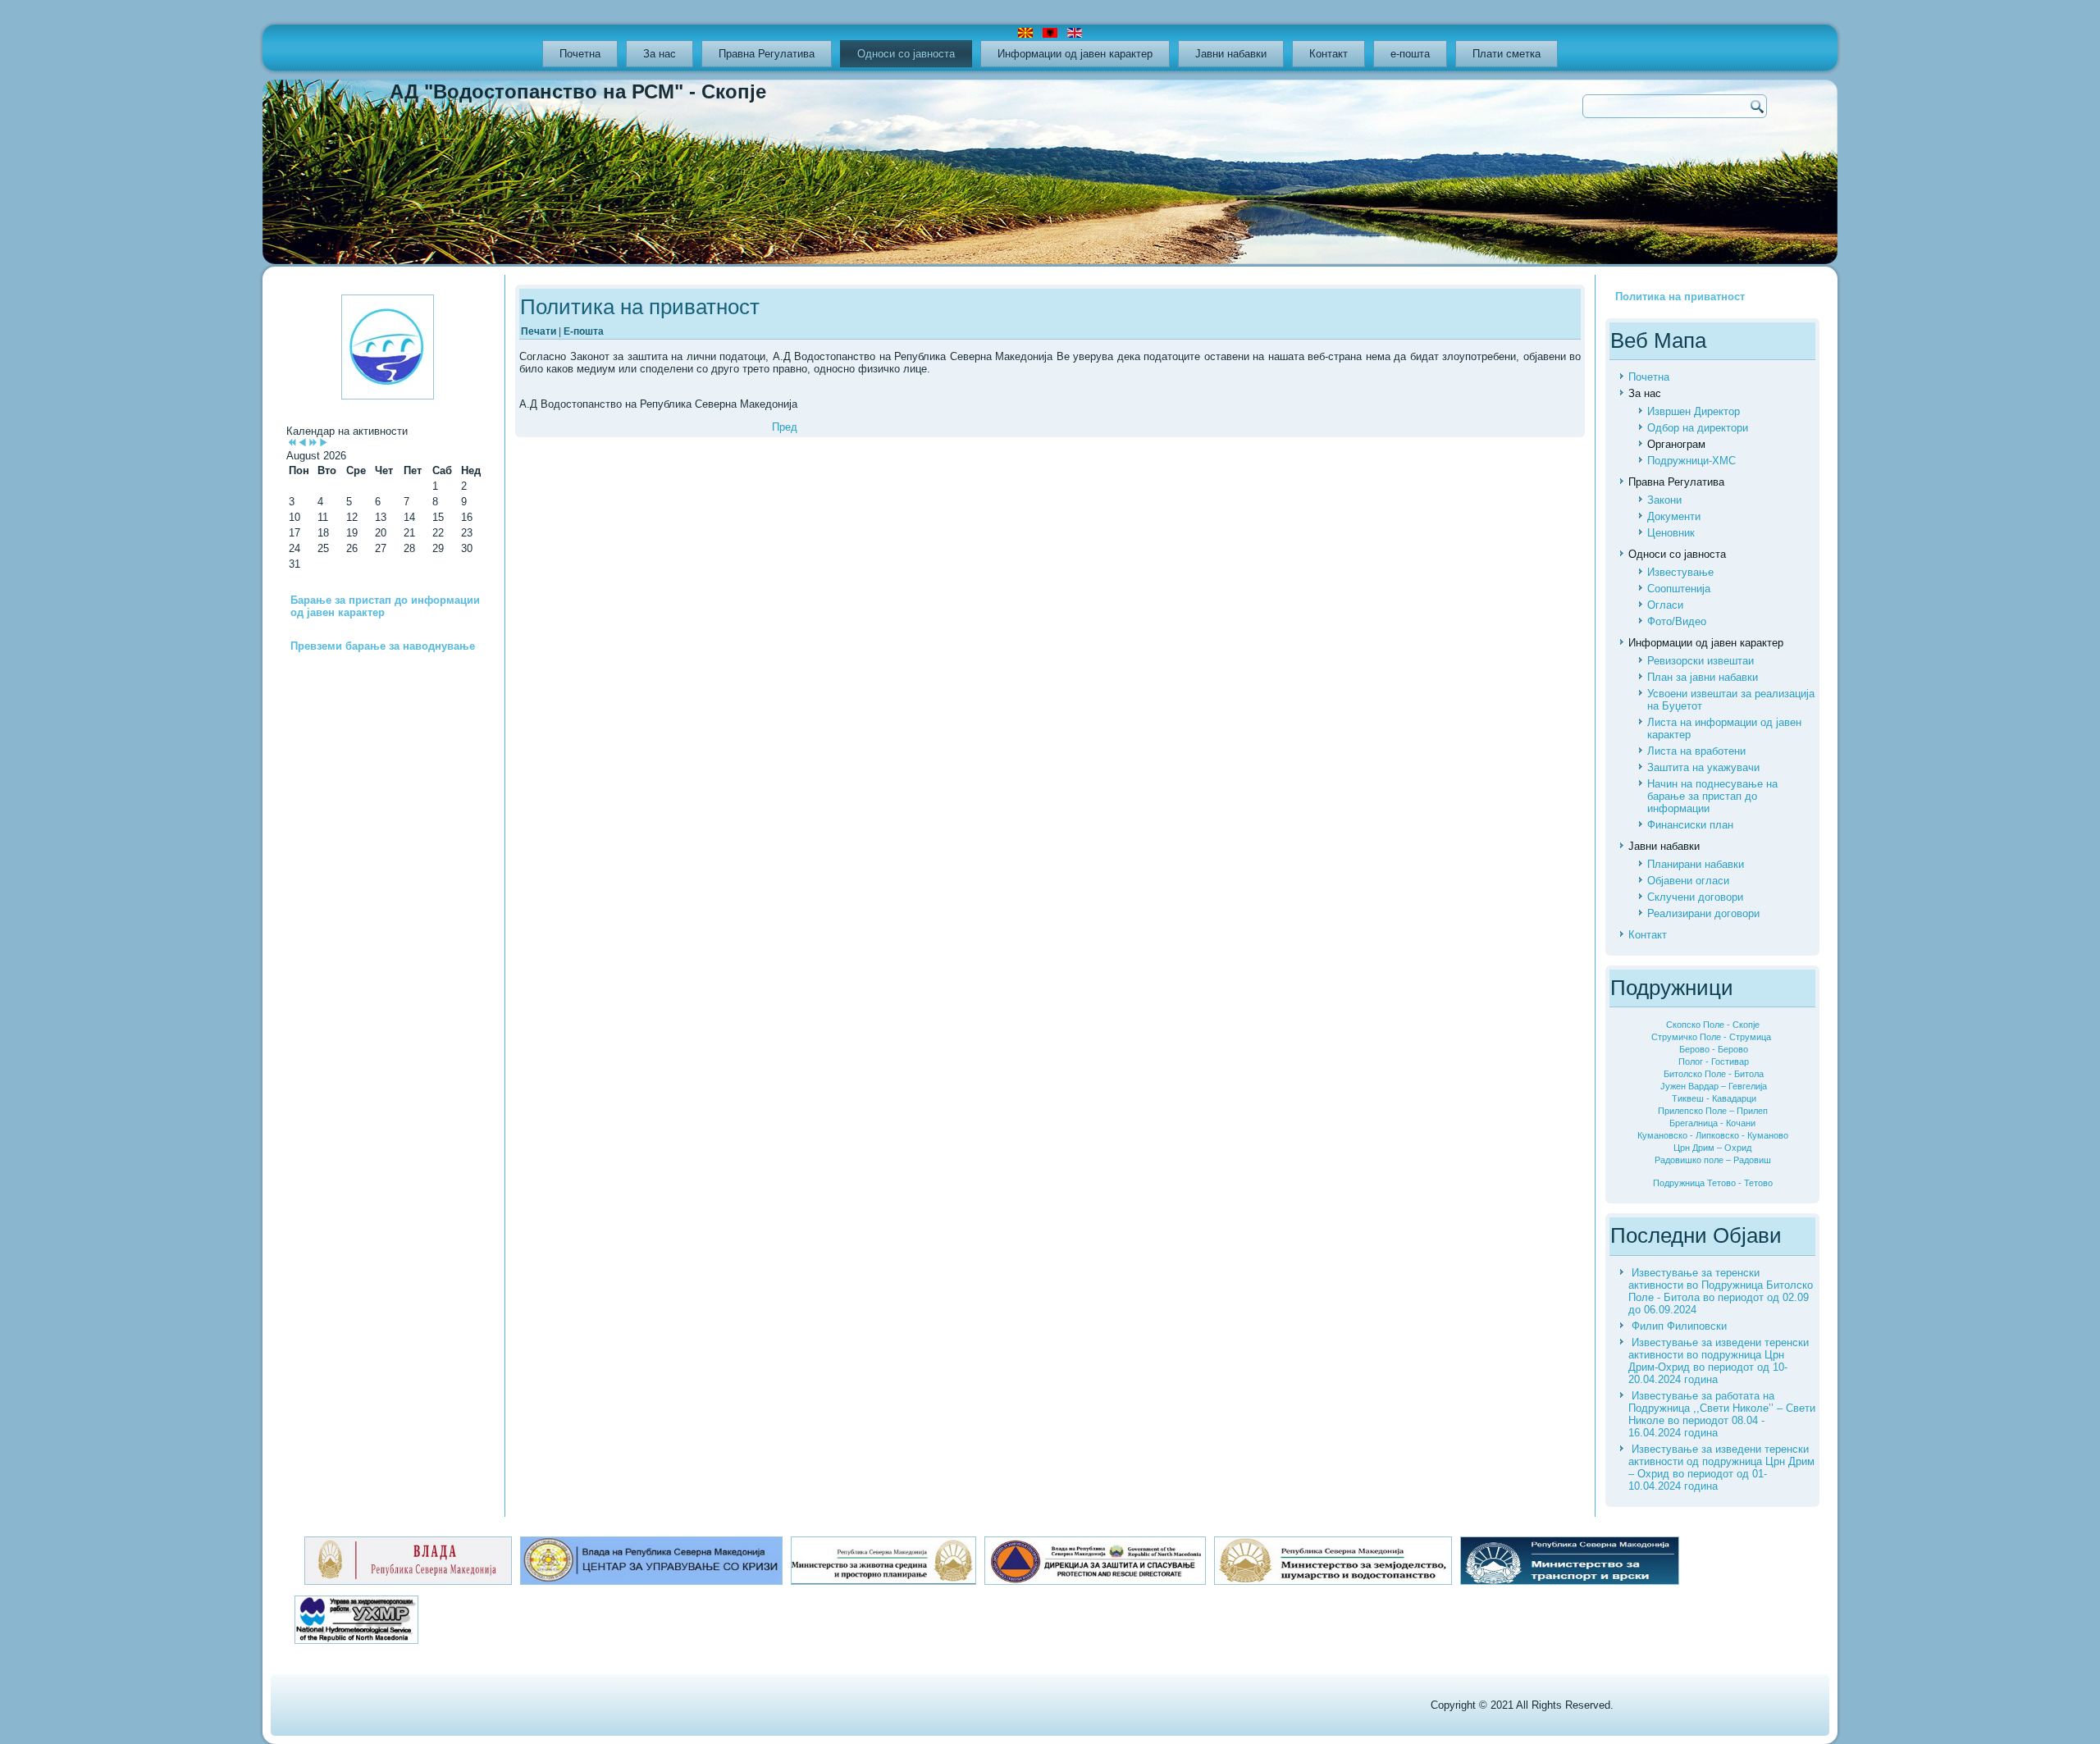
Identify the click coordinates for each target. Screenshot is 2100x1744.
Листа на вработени (1696, 751)
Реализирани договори (1703, 913)
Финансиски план (1690, 825)
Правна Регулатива (767, 54)
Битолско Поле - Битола (1714, 1074)
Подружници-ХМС (1691, 461)
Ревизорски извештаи (1701, 661)
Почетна (580, 54)
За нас (660, 54)
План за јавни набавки (1703, 677)
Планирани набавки (1696, 864)
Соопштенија (1679, 589)
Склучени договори (1695, 897)
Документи (1674, 516)
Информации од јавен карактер (1075, 54)
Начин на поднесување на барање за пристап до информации (1712, 796)
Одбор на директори (1698, 428)
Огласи (1665, 605)
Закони (1664, 500)
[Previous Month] (302, 443)
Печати (540, 331)
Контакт (1328, 54)
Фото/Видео (1677, 621)
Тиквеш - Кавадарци (1714, 1098)
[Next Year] (313, 443)
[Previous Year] (292, 443)
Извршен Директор (1694, 411)
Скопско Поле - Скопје (1713, 1025)
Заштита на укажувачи (1703, 767)
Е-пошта (584, 331)
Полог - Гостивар (1714, 1061)
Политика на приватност (640, 307)
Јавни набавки (1231, 54)
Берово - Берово (1714, 1049)
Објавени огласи (1688, 881)
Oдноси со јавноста (906, 54)
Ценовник (1671, 533)
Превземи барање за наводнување (383, 646)
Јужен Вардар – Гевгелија (1714, 1086)
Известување (1680, 572)
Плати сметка (1507, 54)
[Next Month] (324, 443)
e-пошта (1410, 54)
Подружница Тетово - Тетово (1713, 1183)
